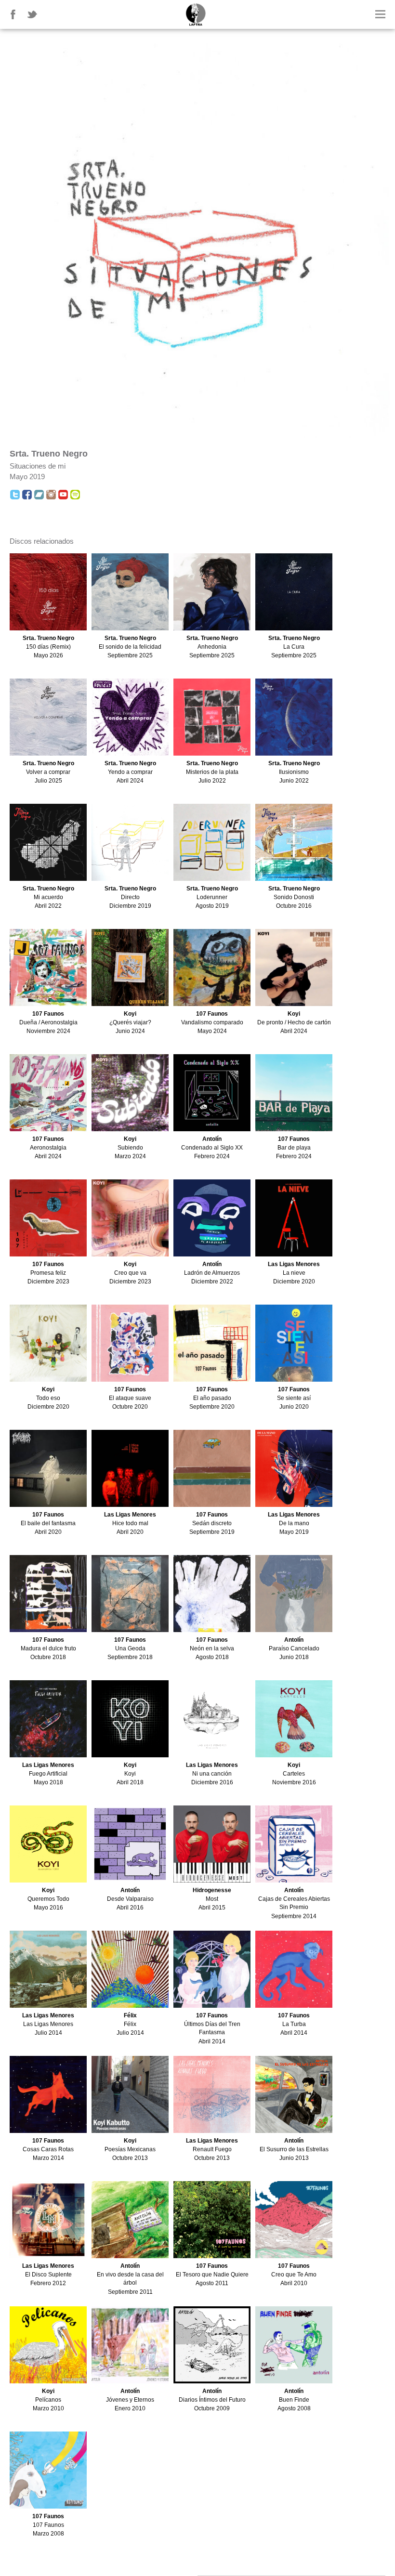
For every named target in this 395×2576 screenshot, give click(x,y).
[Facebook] (27, 495)
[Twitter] (15, 495)
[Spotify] (75, 495)
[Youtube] (63, 495)
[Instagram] (51, 495)
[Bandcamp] (39, 495)
